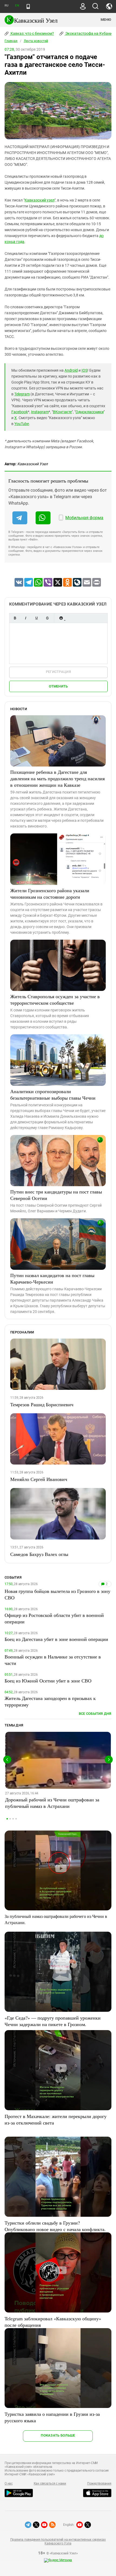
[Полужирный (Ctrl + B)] (15, 618)
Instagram (40, 412)
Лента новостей (36, 41)
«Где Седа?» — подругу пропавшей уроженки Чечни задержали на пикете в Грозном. (53, 2021)
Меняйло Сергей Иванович (39, 1479)
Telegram (22, 394)
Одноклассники (90, 412)
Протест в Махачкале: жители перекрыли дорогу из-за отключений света (56, 2119)
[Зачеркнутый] (47, 618)
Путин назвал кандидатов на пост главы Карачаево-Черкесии (52, 1278)
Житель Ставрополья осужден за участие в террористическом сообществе (55, 1000)
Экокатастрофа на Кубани (88, 33)
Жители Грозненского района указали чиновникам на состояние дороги (50, 894)
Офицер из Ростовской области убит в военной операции (54, 1618)
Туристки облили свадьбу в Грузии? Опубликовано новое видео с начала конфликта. (55, 2226)
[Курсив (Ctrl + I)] (26, 618)
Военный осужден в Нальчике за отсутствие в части (53, 1660)
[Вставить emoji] (61, 618)
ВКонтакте (62, 412)
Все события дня (95, 1714)
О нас (9, 2483)
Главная (11, 41)
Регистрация (58, 672)
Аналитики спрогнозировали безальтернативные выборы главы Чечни (53, 1094)
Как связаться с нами (50, 2483)
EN (17, 6)
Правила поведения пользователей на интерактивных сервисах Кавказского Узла (58, 2541)
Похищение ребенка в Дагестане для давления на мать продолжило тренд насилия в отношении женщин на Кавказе (57, 778)
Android (71, 370)
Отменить (58, 686)
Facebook (20, 412)
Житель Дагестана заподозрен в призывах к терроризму (50, 1701)
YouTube (22, 424)
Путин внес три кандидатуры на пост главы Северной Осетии (56, 1195)
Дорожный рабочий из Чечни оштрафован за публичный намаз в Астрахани (52, 1803)
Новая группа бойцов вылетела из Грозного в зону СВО (57, 1594)
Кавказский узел (40, 200)
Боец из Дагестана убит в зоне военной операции (56, 1639)
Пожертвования (99, 2483)
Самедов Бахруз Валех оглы (39, 1554)
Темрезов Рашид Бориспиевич (42, 1404)
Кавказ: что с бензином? (32, 33)
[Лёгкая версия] (28, 6)
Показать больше (58, 2435)
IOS (84, 370)
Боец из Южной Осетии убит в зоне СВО (48, 1681)
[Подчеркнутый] (36, 618)
